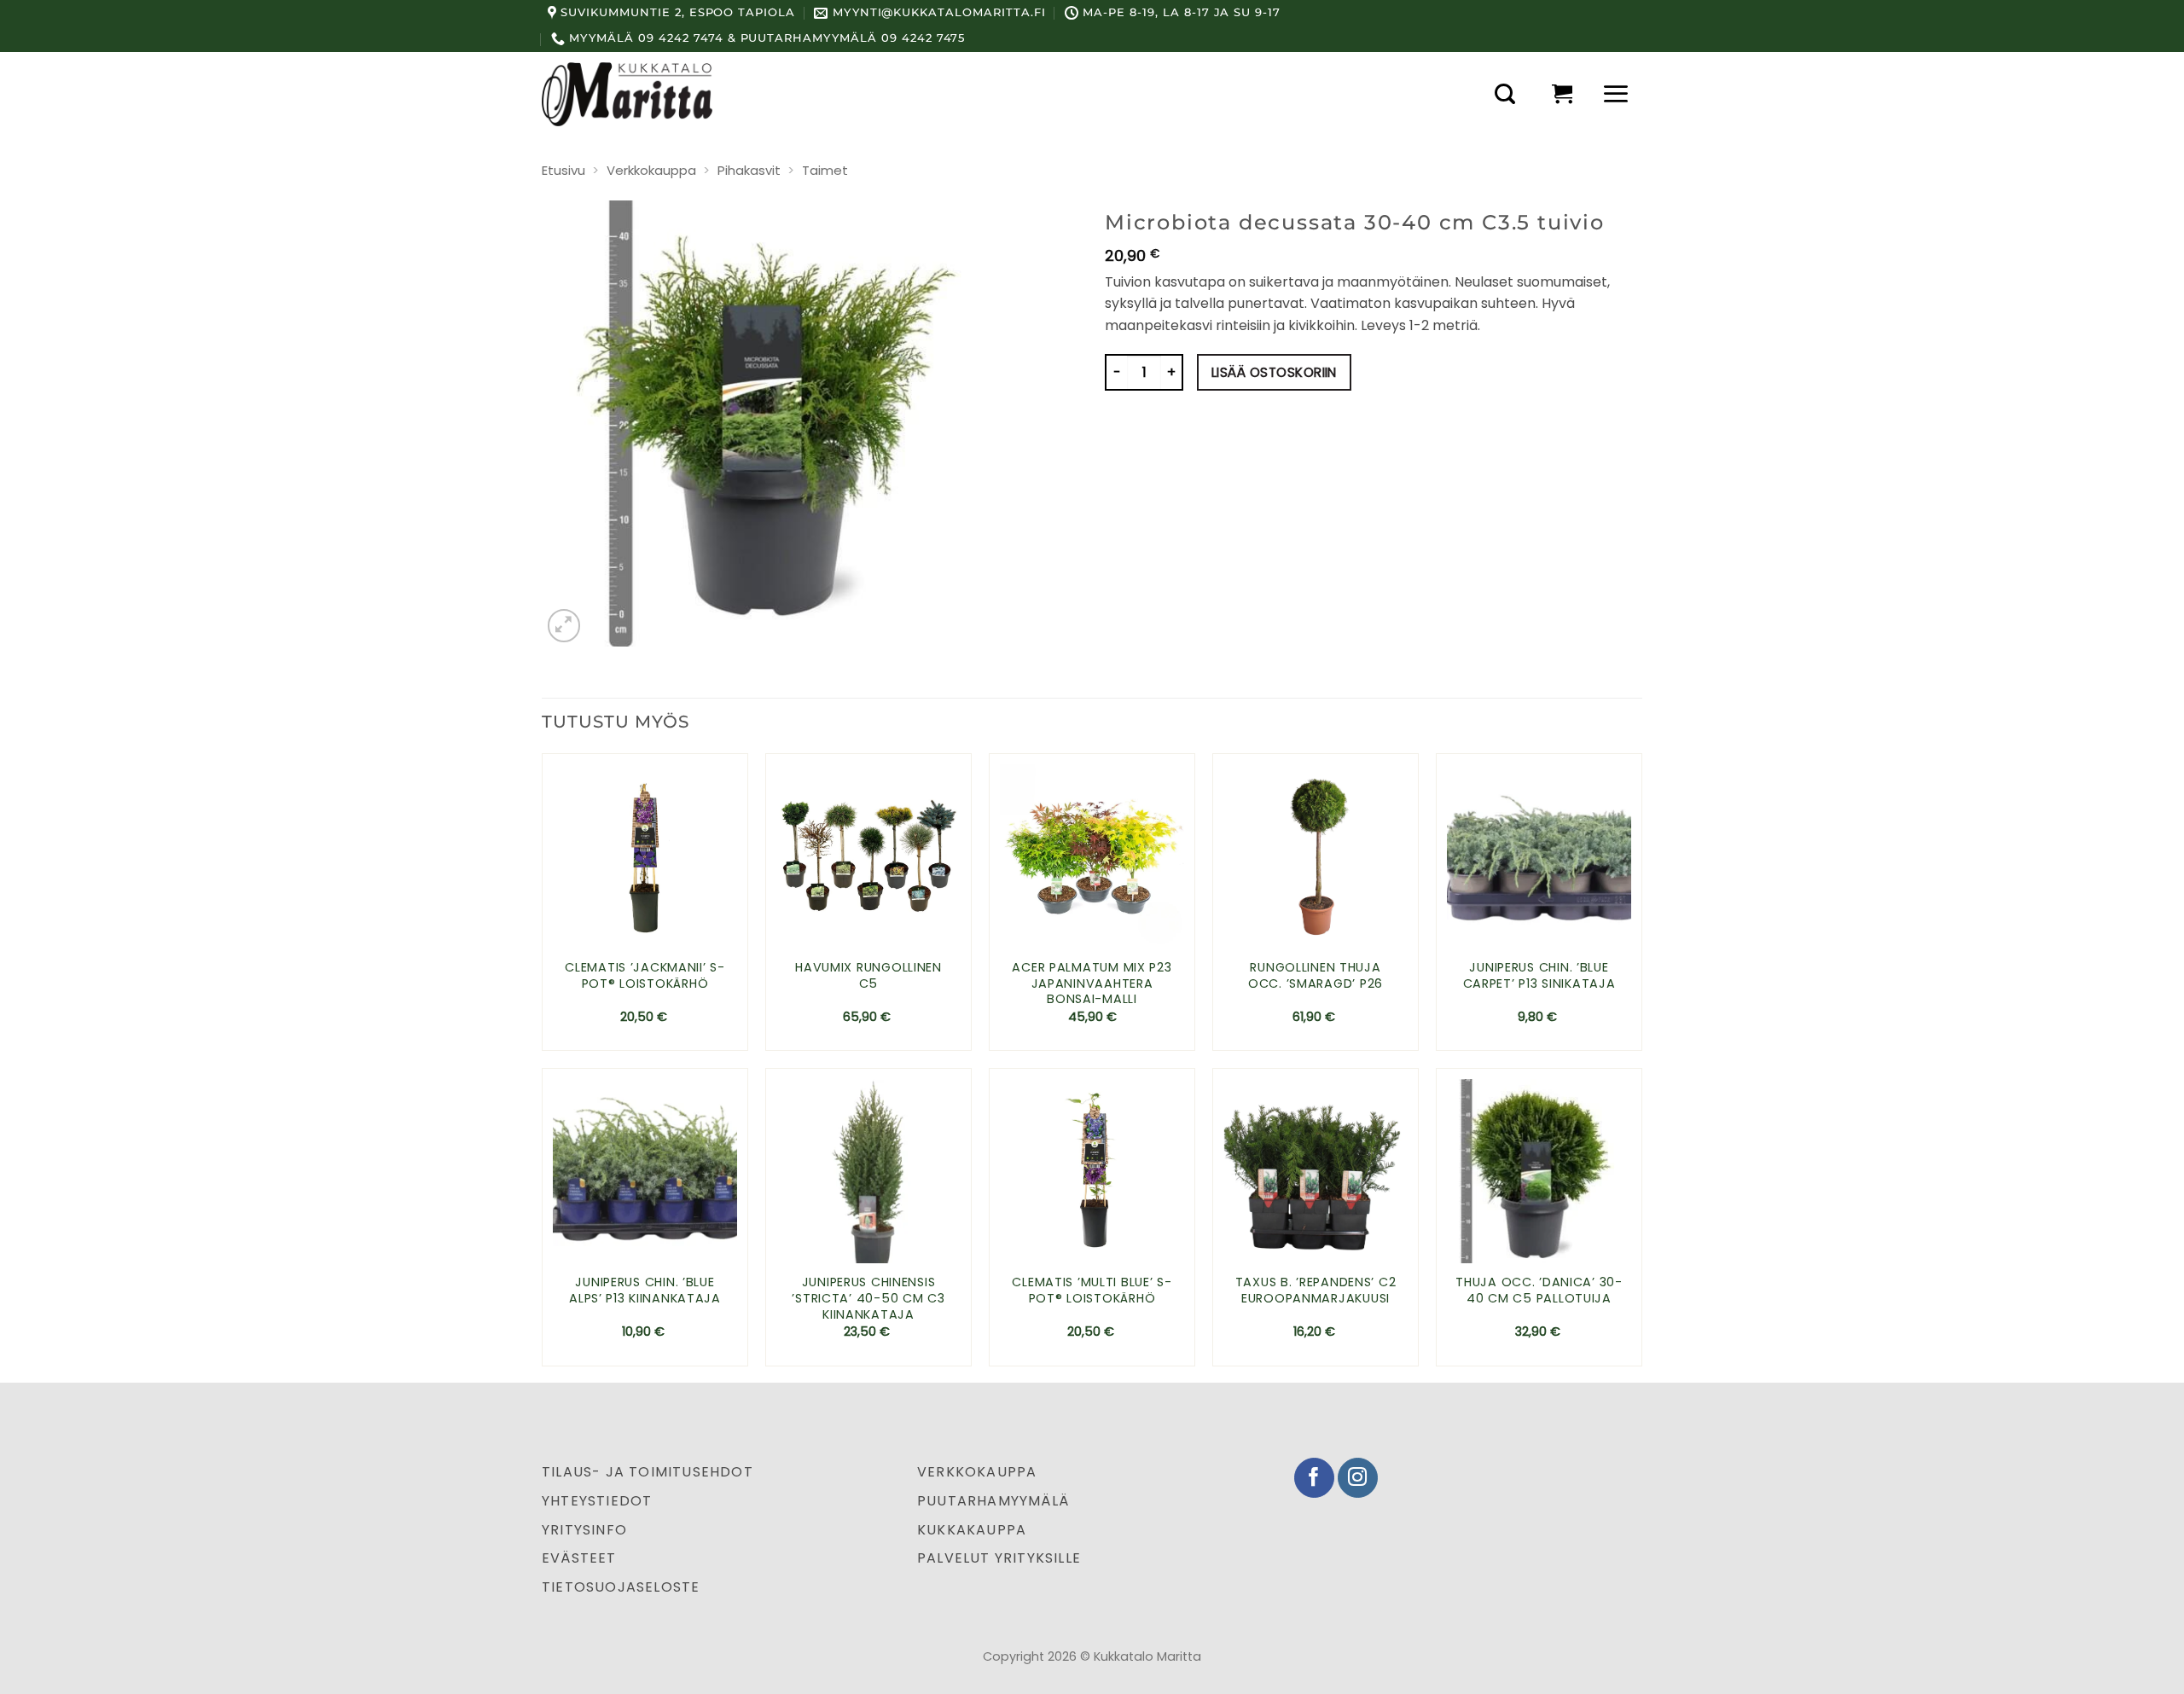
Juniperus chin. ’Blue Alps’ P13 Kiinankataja (645, 1290)
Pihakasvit (749, 170)
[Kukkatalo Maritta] (627, 94)
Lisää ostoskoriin (1274, 372)
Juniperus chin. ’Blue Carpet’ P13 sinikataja (1539, 975)
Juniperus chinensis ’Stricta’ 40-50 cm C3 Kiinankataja (868, 1298)
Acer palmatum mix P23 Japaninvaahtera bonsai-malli (1092, 983)
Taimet (825, 170)
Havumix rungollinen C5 (868, 975)
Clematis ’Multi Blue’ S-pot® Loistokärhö (1092, 1290)
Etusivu (563, 170)
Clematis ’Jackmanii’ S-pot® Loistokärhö (645, 975)
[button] (1505, 94)
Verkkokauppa (651, 170)
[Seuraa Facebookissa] (1314, 1478)
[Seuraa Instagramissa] (1358, 1478)
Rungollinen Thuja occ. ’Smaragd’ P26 (1316, 975)
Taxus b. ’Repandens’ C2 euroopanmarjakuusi (1316, 1290)
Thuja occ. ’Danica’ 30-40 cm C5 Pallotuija (1539, 1290)
